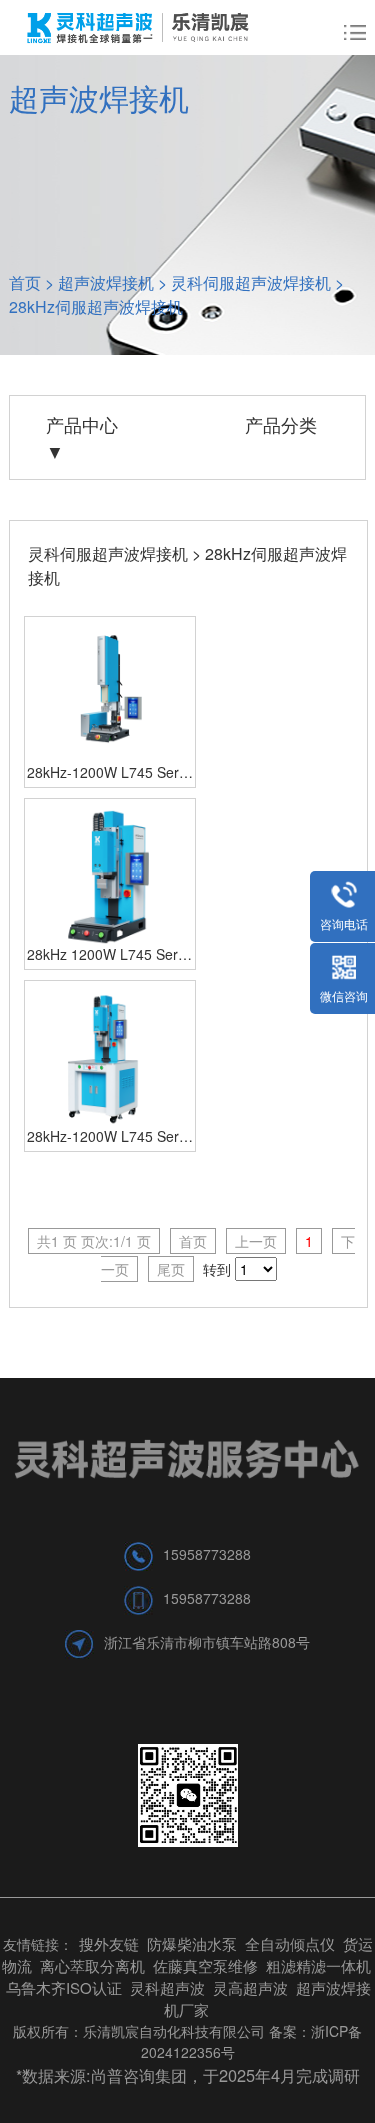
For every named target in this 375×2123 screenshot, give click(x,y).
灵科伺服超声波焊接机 (251, 282)
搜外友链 (109, 1943)
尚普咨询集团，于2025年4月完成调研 (225, 2075)
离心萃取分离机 (92, 1965)
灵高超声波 (250, 1987)
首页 (25, 282)
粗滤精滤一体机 (318, 1965)
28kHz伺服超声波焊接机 (96, 306)
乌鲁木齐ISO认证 (64, 1987)
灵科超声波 (169, 1987)
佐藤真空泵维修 (205, 1965)
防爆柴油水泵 (192, 1943)
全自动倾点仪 (290, 1943)
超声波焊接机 (106, 282)
